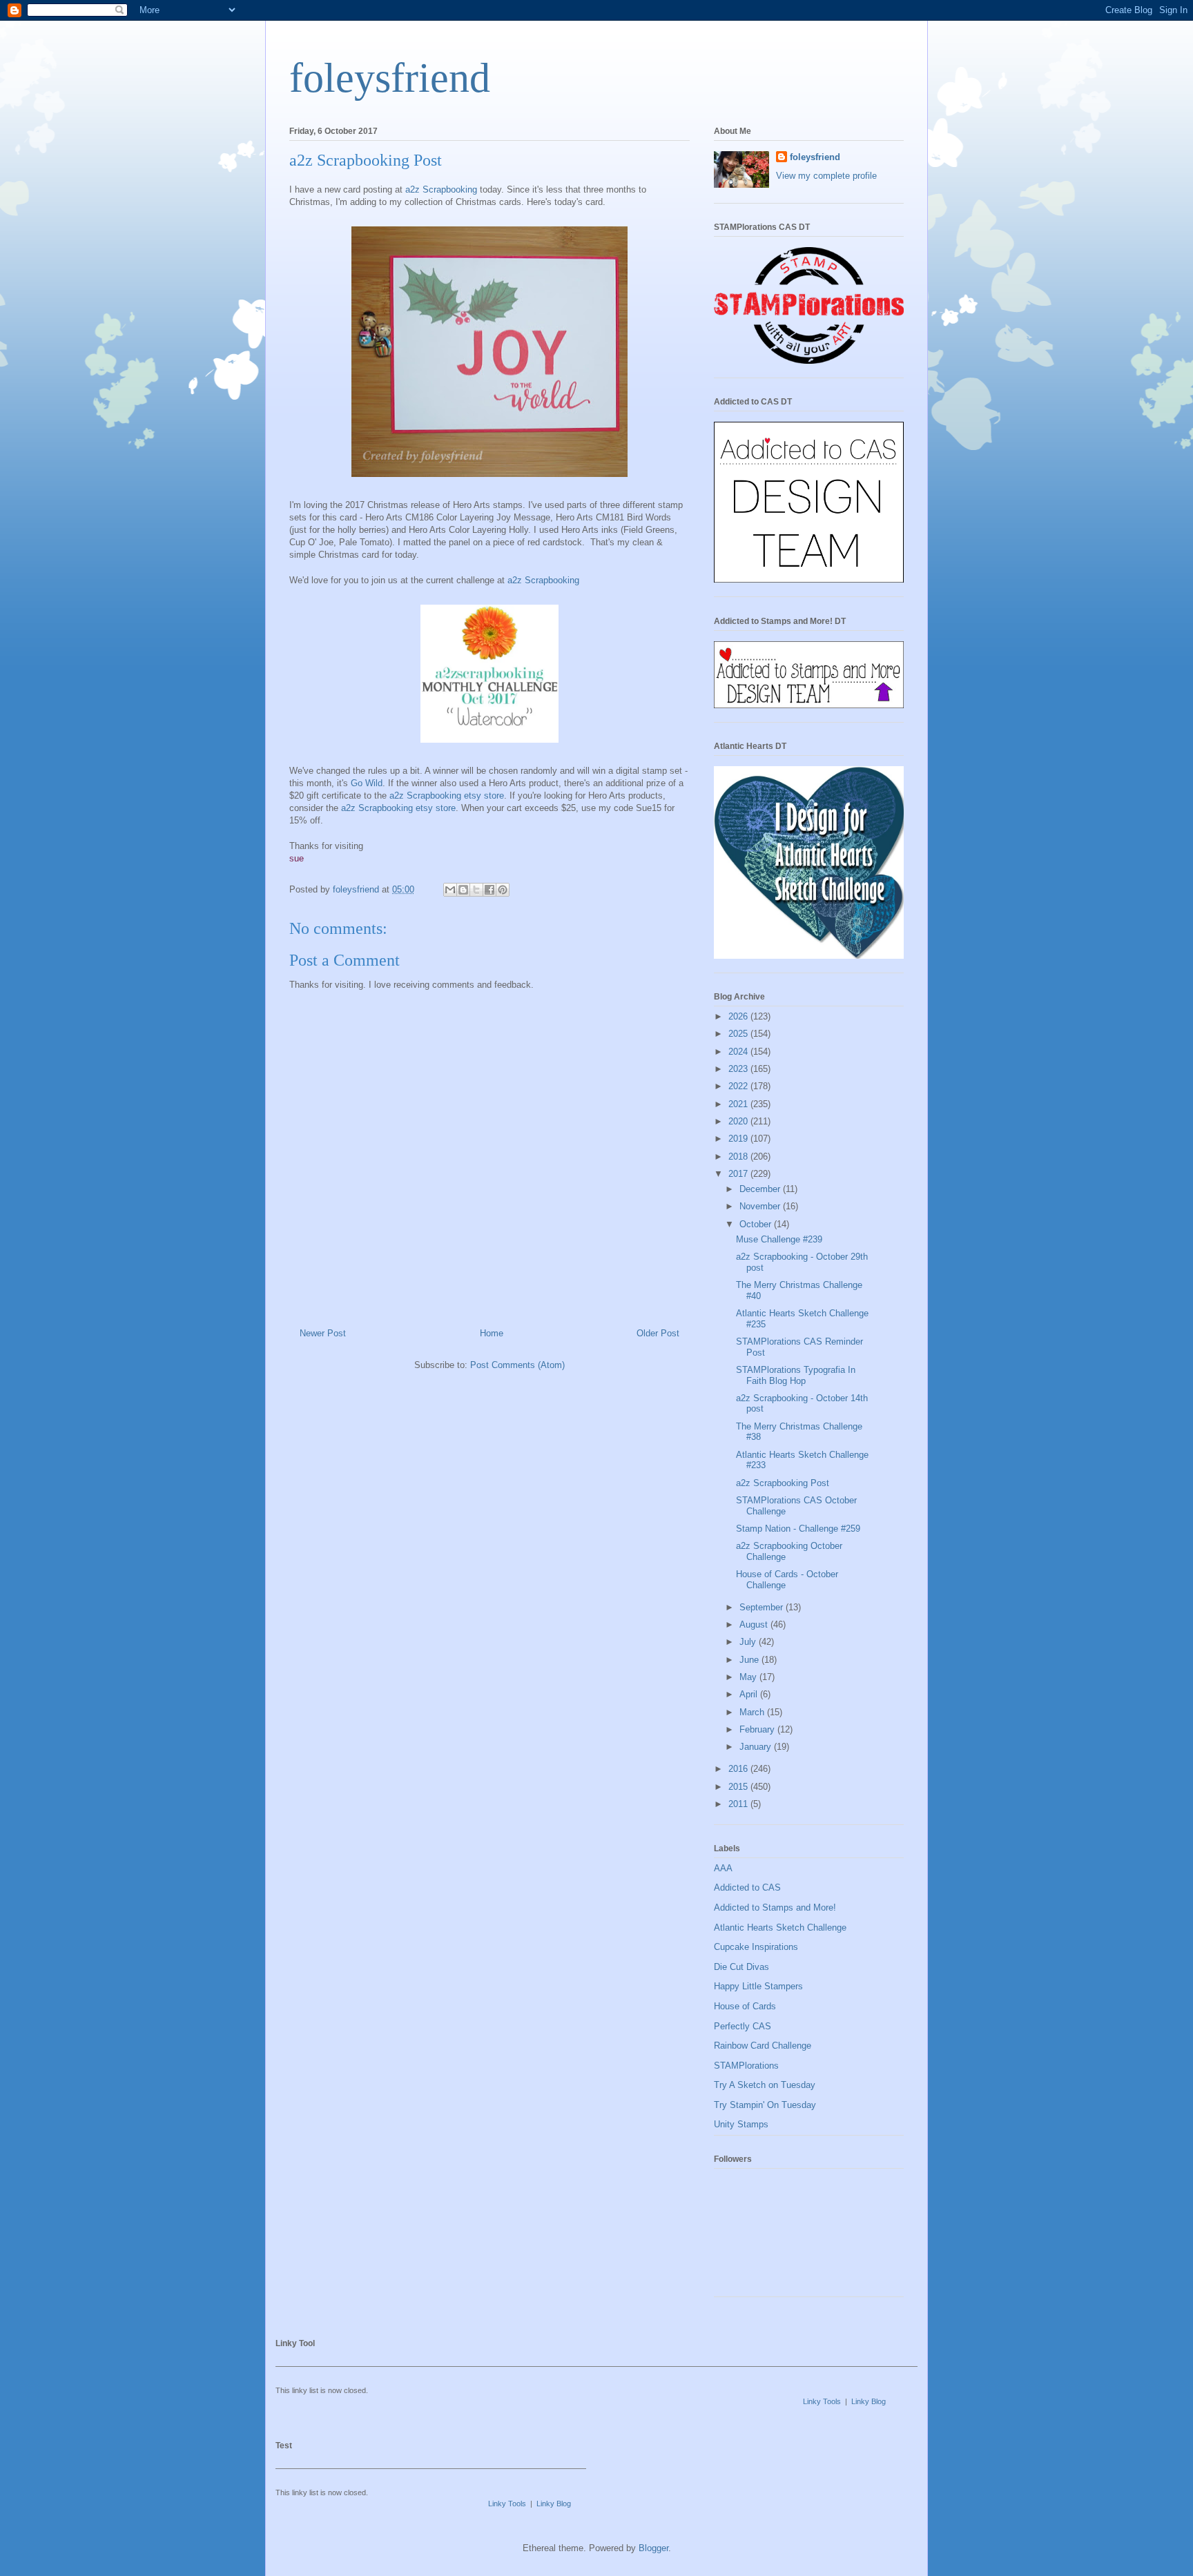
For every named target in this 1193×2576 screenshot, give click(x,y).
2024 (739, 1052)
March (753, 1712)
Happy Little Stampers (758, 1986)
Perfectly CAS (743, 2026)
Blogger (653, 2548)
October (757, 1224)
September (763, 1607)
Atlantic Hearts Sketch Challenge (780, 1928)
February (758, 1729)
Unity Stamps (741, 2124)
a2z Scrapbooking (441, 189)
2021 (739, 1104)
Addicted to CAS (747, 1887)
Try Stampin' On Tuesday (765, 2105)
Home (492, 1333)
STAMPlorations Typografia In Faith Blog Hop (796, 1375)
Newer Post (323, 1333)
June (750, 1660)
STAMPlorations (746, 2066)
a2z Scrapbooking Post (783, 1483)
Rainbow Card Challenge (763, 2046)
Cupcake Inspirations (756, 1947)
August (755, 1624)
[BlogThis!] (463, 890)
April (750, 1694)
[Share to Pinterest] (503, 890)
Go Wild (367, 783)
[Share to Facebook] (489, 890)
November (761, 1206)
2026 (739, 1016)
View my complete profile (826, 176)
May (749, 1677)
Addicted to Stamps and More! (775, 1907)
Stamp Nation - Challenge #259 (798, 1529)
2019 (739, 1139)
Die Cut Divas (741, 1967)
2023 (739, 1069)
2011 (739, 1804)
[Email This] (450, 890)
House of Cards (745, 2006)
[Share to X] (476, 890)
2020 (739, 1121)
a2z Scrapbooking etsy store (447, 796)
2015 (739, 1787)
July (749, 1642)
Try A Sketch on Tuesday (765, 2085)
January (757, 1747)
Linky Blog (869, 2401)
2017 (739, 1174)
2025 (739, 1034)
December (761, 1189)
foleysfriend (390, 78)
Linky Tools (822, 2401)
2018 (739, 1157)
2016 (739, 1769)
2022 (739, 1086)
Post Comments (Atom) (517, 1365)
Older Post (658, 1333)
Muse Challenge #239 (779, 1239)
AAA (723, 1868)
